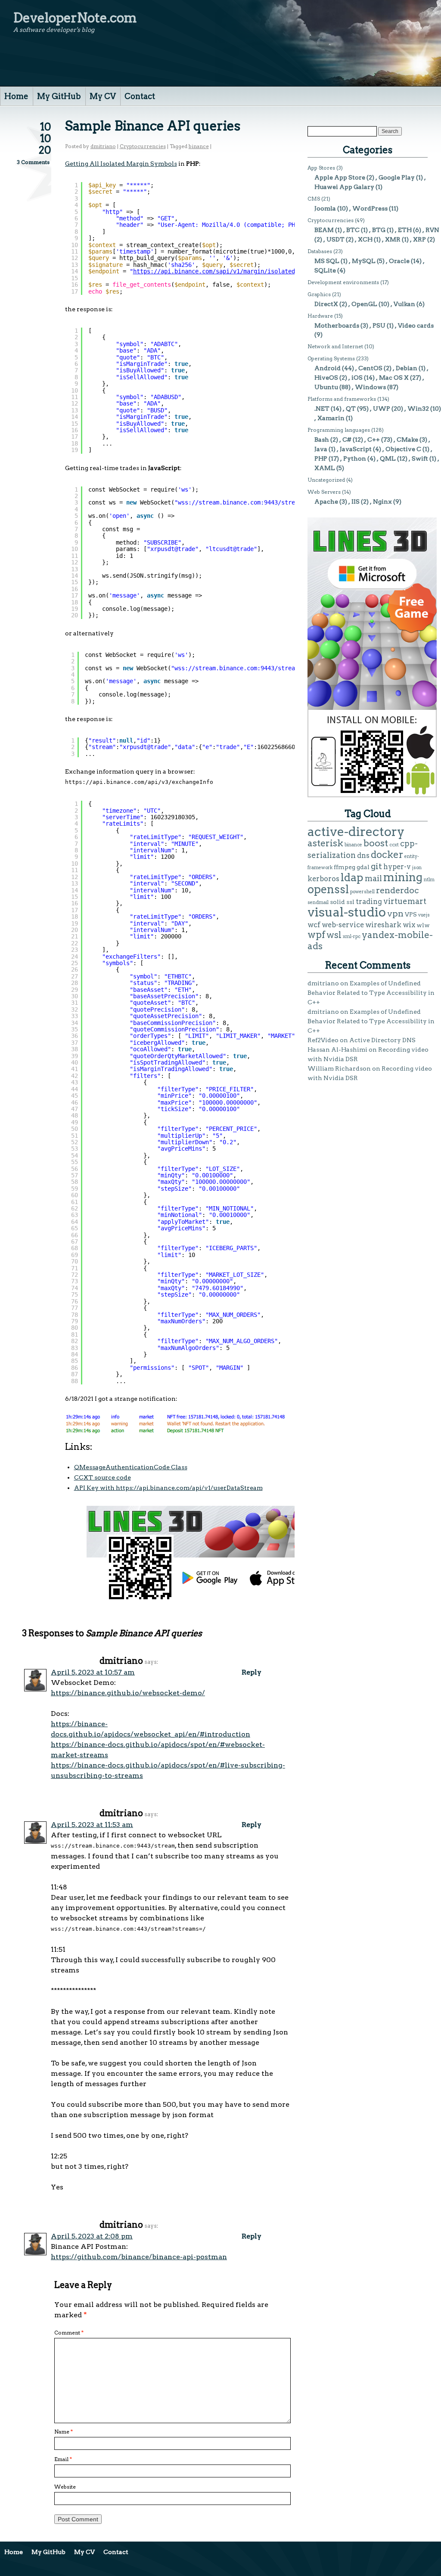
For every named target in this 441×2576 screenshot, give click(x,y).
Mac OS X (394, 378)
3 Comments (33, 162)
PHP (321, 458)
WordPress (370, 208)
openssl (328, 889)
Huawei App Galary (344, 187)
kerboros (323, 879)
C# (347, 440)
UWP (382, 409)
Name (64, 2432)
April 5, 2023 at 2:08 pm (92, 2236)
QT (351, 409)
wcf (314, 925)
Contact (140, 96)
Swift (420, 458)
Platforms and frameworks (342, 399)
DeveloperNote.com (75, 18)
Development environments (343, 282)
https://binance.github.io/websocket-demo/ (128, 1693)
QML (388, 458)
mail (373, 878)
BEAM (324, 230)
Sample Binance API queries (153, 126)
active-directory (356, 831)
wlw (423, 925)
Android (328, 368)
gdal (363, 867)
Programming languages (339, 430)
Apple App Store (340, 177)
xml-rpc (352, 937)
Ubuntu (326, 387)
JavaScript (356, 449)
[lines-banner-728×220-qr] (243, 1598)
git (376, 866)
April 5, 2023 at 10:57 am (93, 1672)
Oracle (399, 261)
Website (65, 2487)
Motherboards (337, 325)
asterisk (325, 843)
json (417, 868)
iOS (357, 378)
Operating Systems (331, 358)
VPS (411, 914)
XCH (365, 239)
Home (16, 96)
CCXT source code (102, 1477)
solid (337, 902)
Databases (320, 251)
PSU (379, 325)
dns (363, 855)
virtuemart (405, 901)
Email (63, 2459)
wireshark (383, 925)
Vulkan (404, 304)
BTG (379, 230)
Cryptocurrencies (143, 146)
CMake (407, 440)
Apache (326, 502)
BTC (353, 230)
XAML (325, 468)
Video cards (416, 325)
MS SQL (327, 261)
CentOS (370, 368)
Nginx (382, 502)
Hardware (320, 316)
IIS (356, 502)
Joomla (325, 208)
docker (387, 855)
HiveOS (326, 378)
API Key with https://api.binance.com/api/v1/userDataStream (168, 1488)
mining (403, 877)
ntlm (429, 880)
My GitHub (59, 96)
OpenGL (364, 304)
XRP (419, 239)
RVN (432, 230)
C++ (374, 440)
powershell (362, 892)
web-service (343, 925)
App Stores (321, 168)
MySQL (364, 261)
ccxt (394, 845)
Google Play (397, 177)
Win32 (418, 409)
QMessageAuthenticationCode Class (131, 1467)
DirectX (326, 304)
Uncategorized (326, 480)
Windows (370, 387)
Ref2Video (323, 1040)
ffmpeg (345, 867)
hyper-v (397, 867)
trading (369, 901)
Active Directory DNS (382, 1040)
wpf (316, 935)
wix (409, 925)
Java (321, 449)
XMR (393, 239)
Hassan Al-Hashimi (337, 1050)
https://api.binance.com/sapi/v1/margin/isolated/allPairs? (231, 271)
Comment (69, 2333)
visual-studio (347, 912)
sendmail (318, 903)
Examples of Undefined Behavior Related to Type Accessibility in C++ (371, 993)
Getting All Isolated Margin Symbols (121, 164)
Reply (252, 1672)
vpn (395, 913)
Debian (407, 368)
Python (355, 458)
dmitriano (103, 146)
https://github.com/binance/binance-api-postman (139, 2257)
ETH (405, 230)
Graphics (319, 294)
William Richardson (339, 1068)
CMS (314, 199)
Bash (322, 440)
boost (376, 843)
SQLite (325, 270)
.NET (322, 409)
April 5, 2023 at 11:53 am (92, 1825)
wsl (334, 935)
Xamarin (331, 418)
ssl (350, 902)
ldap (352, 877)
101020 (45, 138)
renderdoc (398, 890)
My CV (103, 96)
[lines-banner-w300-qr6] (372, 795)
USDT (335, 239)
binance (199, 146)
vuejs (424, 915)
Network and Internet (335, 346)
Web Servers (324, 492)
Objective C (403, 449)
